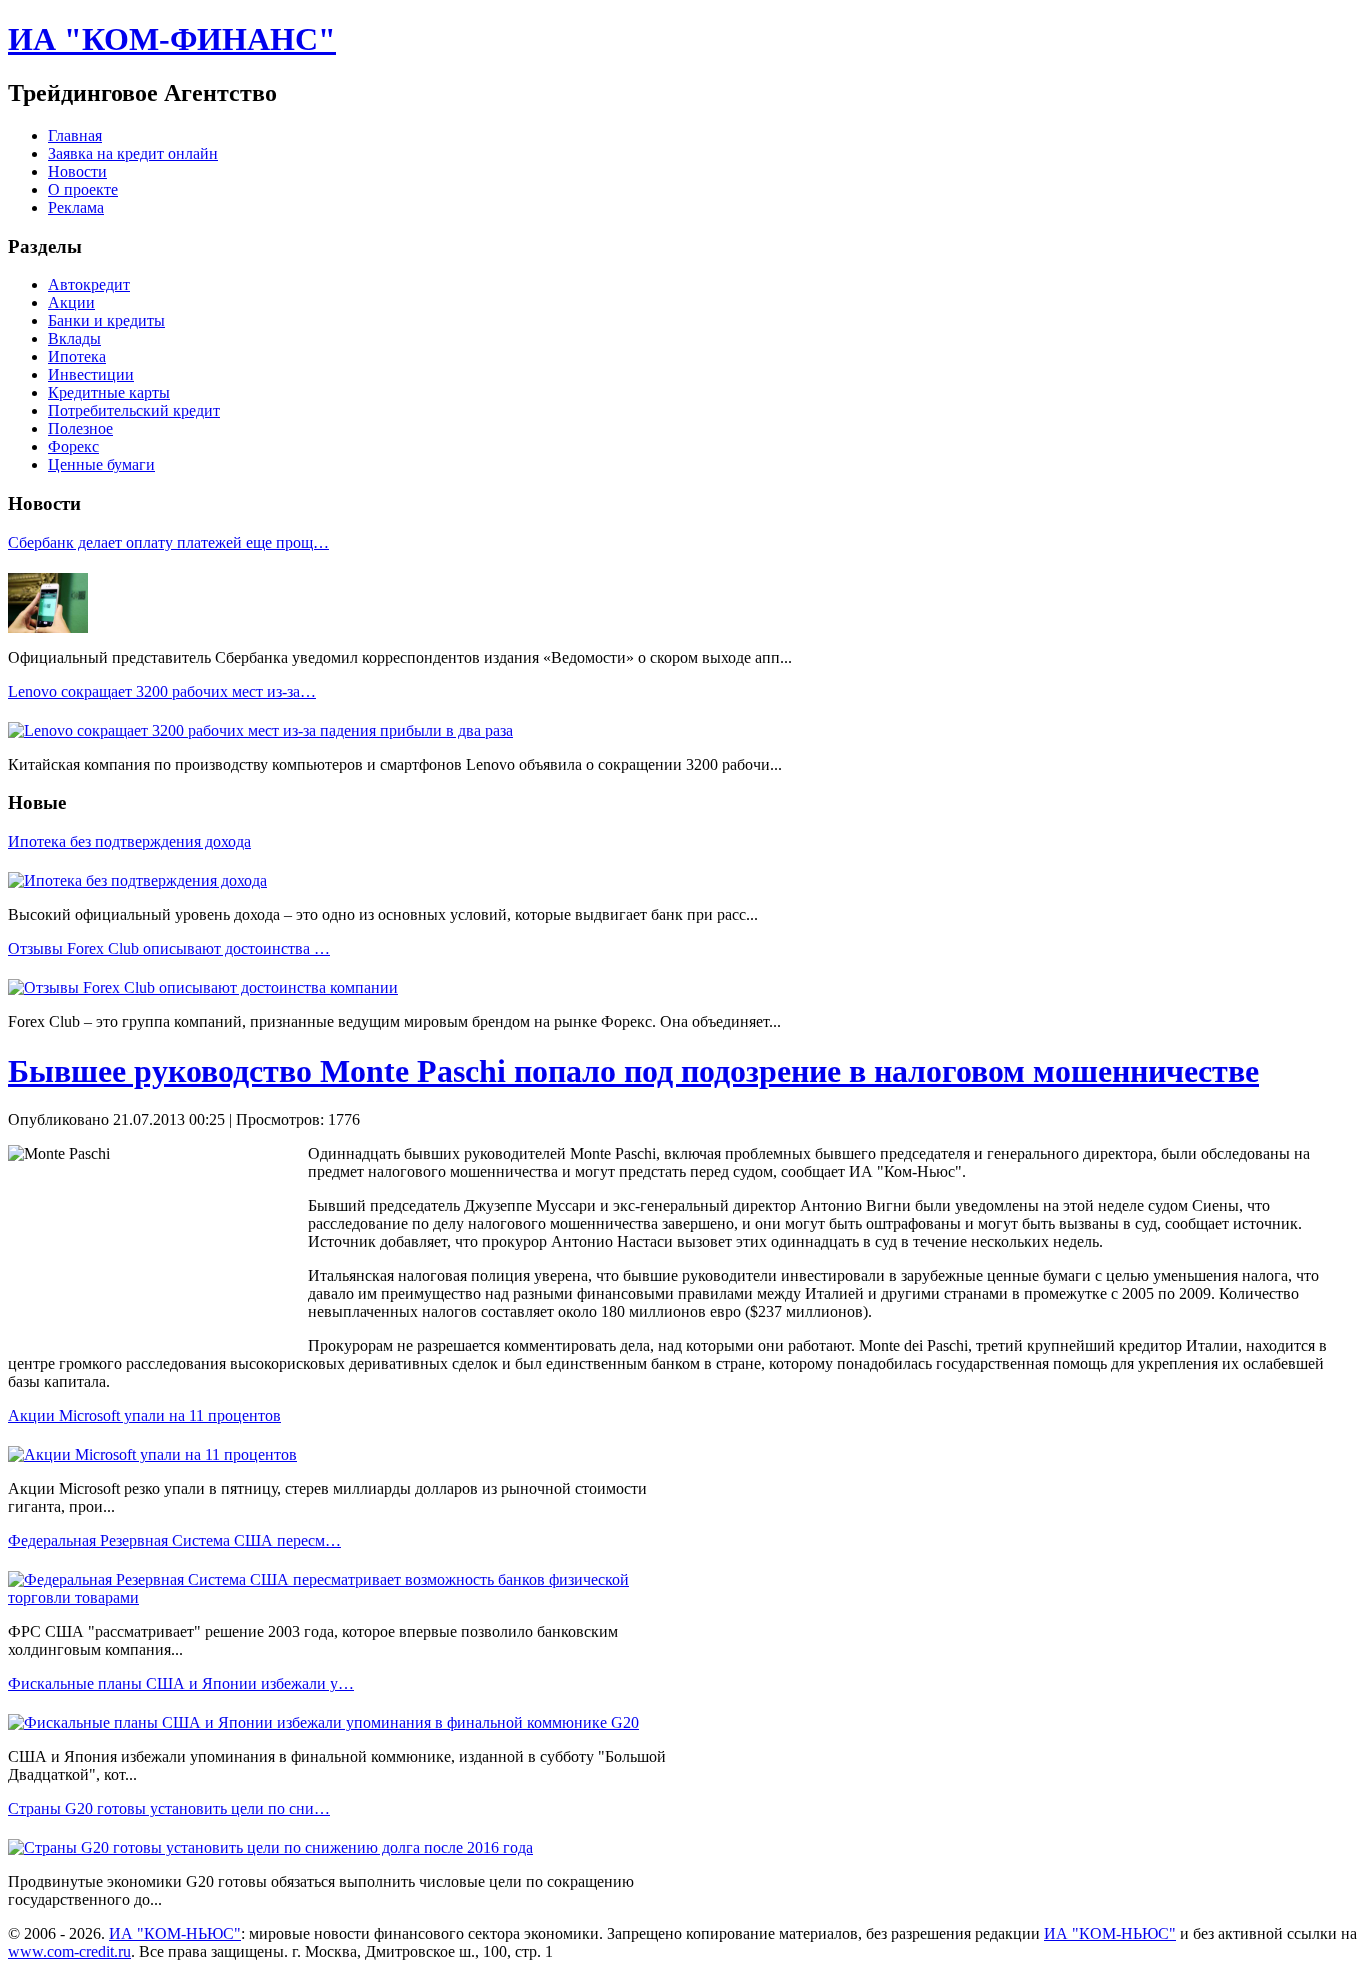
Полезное (80, 428)
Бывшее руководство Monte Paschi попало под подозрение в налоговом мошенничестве (633, 1071)
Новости (77, 171)
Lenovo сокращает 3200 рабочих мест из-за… (162, 691)
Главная (75, 135)
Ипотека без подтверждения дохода (129, 841)
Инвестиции (91, 374)
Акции (71, 302)
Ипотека (77, 356)
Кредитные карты (109, 392)
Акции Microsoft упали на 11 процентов (144, 1415)
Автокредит (89, 284)
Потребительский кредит (134, 410)
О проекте (83, 189)
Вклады (74, 338)
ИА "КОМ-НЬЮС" (175, 1933)
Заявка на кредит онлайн (133, 153)
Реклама (76, 207)
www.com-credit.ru (69, 1951)
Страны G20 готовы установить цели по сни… (169, 1808)
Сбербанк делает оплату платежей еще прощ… (168, 542)
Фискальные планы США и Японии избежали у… (181, 1683)
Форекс (73, 446)
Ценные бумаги (101, 464)
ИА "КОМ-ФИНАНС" (172, 39)
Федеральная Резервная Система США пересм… (174, 1540)
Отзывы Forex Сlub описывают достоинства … (169, 948)
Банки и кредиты (106, 320)
